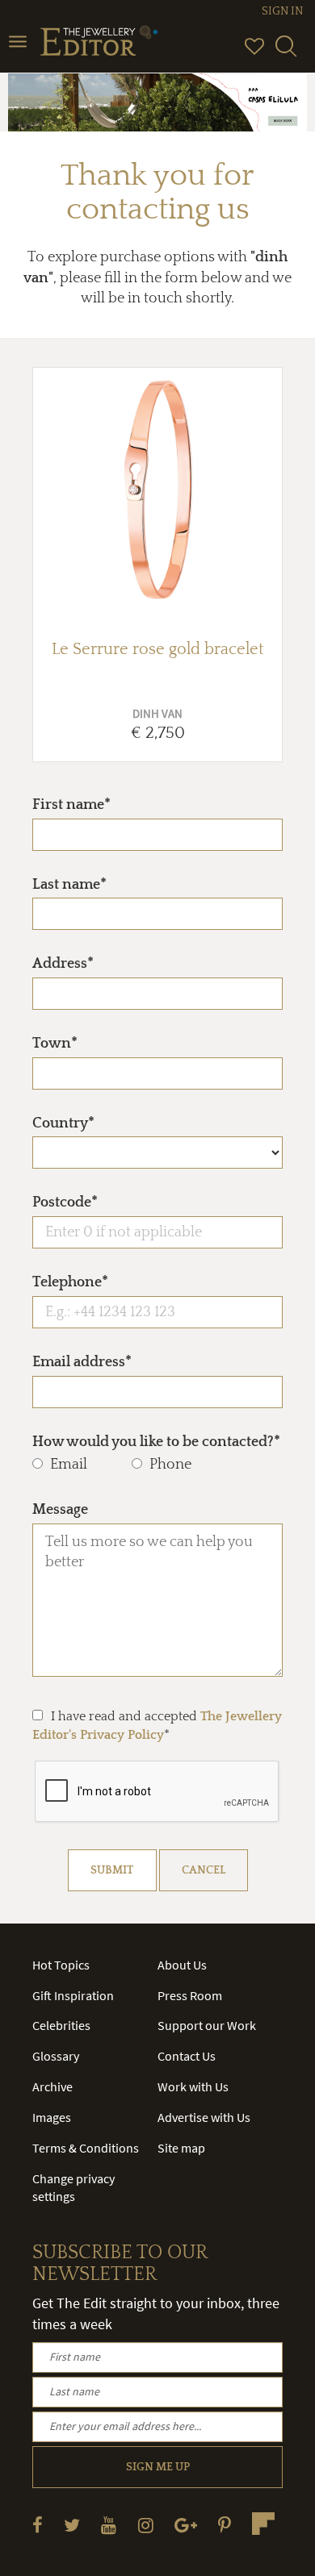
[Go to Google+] (186, 2525)
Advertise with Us (204, 2117)
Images (52, 2117)
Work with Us (193, 2086)
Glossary (56, 2056)
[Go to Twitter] (72, 2525)
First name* (71, 805)
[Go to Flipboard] (263, 2524)
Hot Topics (61, 1965)
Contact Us (187, 2056)
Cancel (204, 1870)
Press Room (190, 1995)
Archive (52, 2086)
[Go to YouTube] (109, 2525)
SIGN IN (282, 11)
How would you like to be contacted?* (156, 1442)
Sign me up (158, 2467)
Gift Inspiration (73, 1995)
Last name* (69, 885)
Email (69, 1465)
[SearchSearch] (286, 53)
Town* (55, 1044)
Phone (170, 1465)
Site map (181, 2148)
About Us (182, 1965)
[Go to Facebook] (38, 2525)
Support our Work (207, 2025)
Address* (63, 964)
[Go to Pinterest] (225, 2525)
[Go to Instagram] (146, 2525)
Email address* (82, 1362)
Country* (63, 1123)
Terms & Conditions (86, 2148)
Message (60, 1510)
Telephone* (70, 1282)
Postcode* (65, 1203)
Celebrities (61, 2025)
